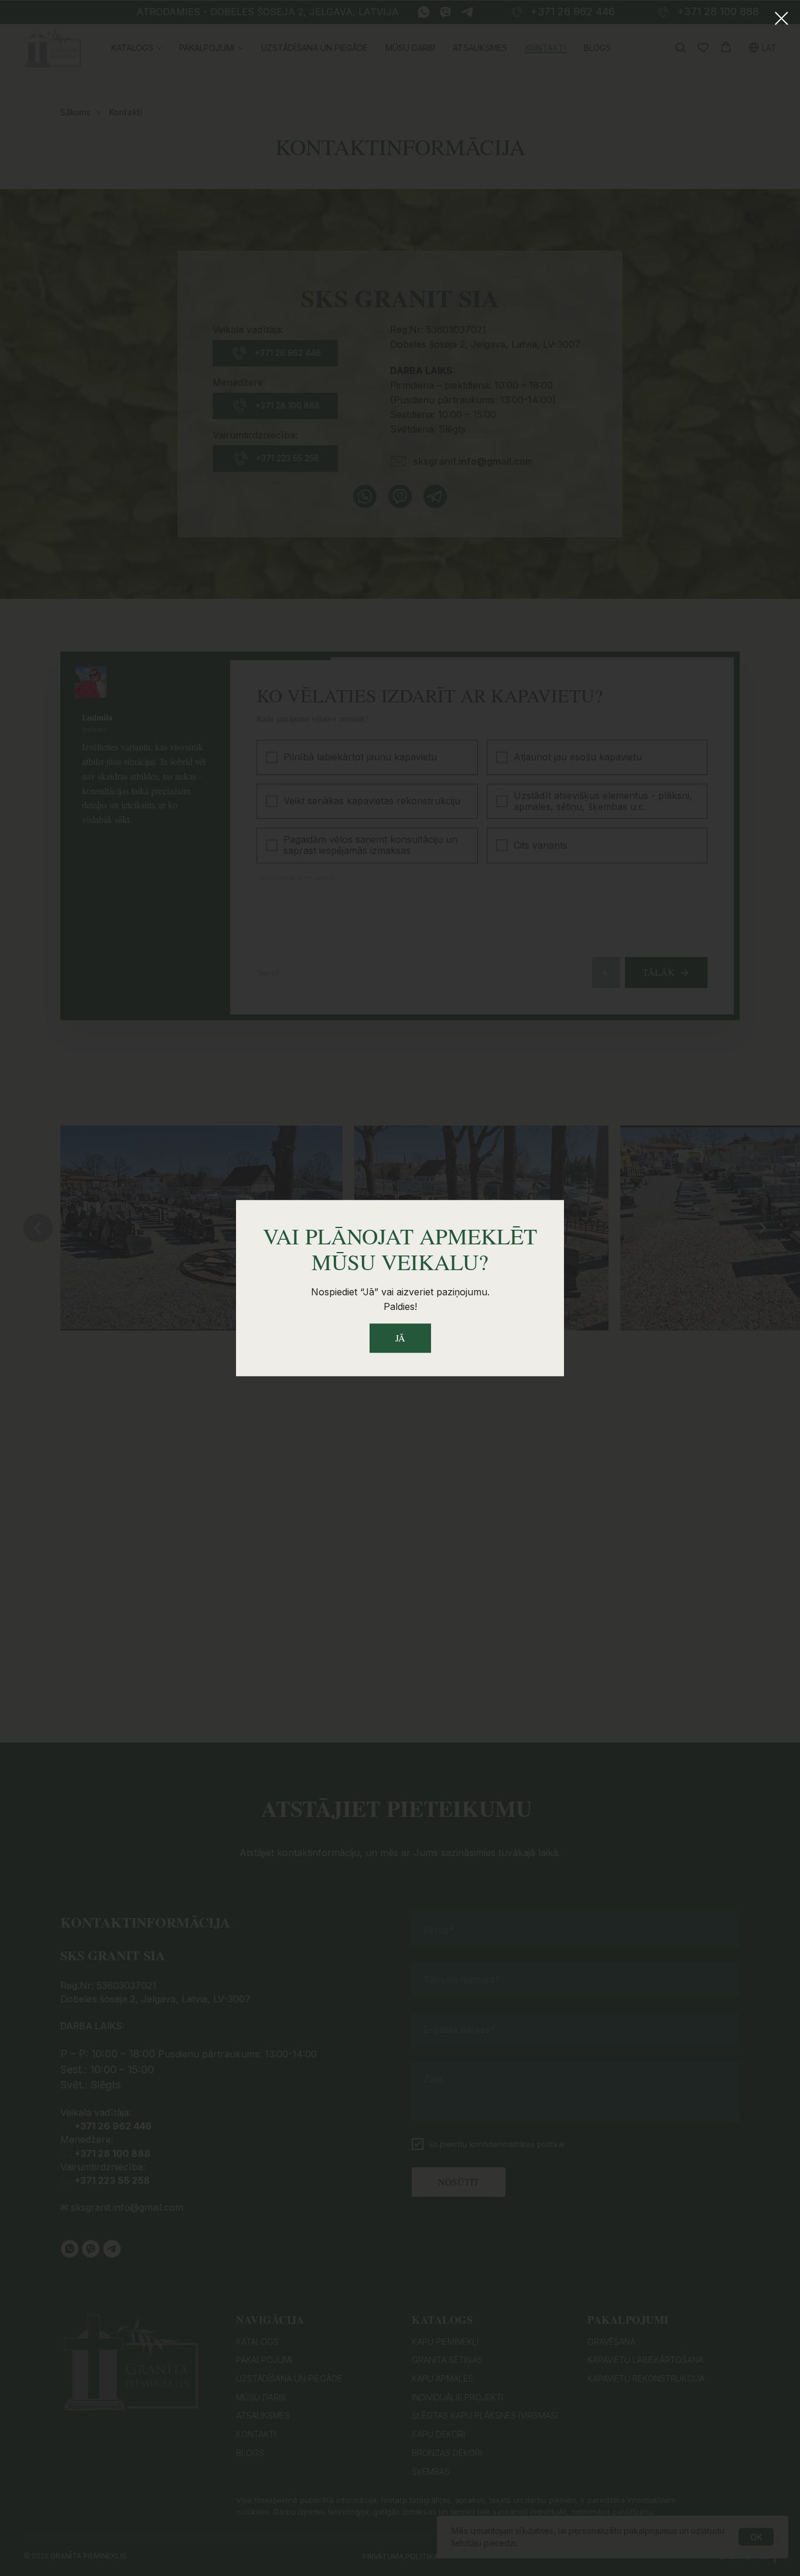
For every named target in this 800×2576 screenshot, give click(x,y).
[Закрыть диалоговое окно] (782, 18)
